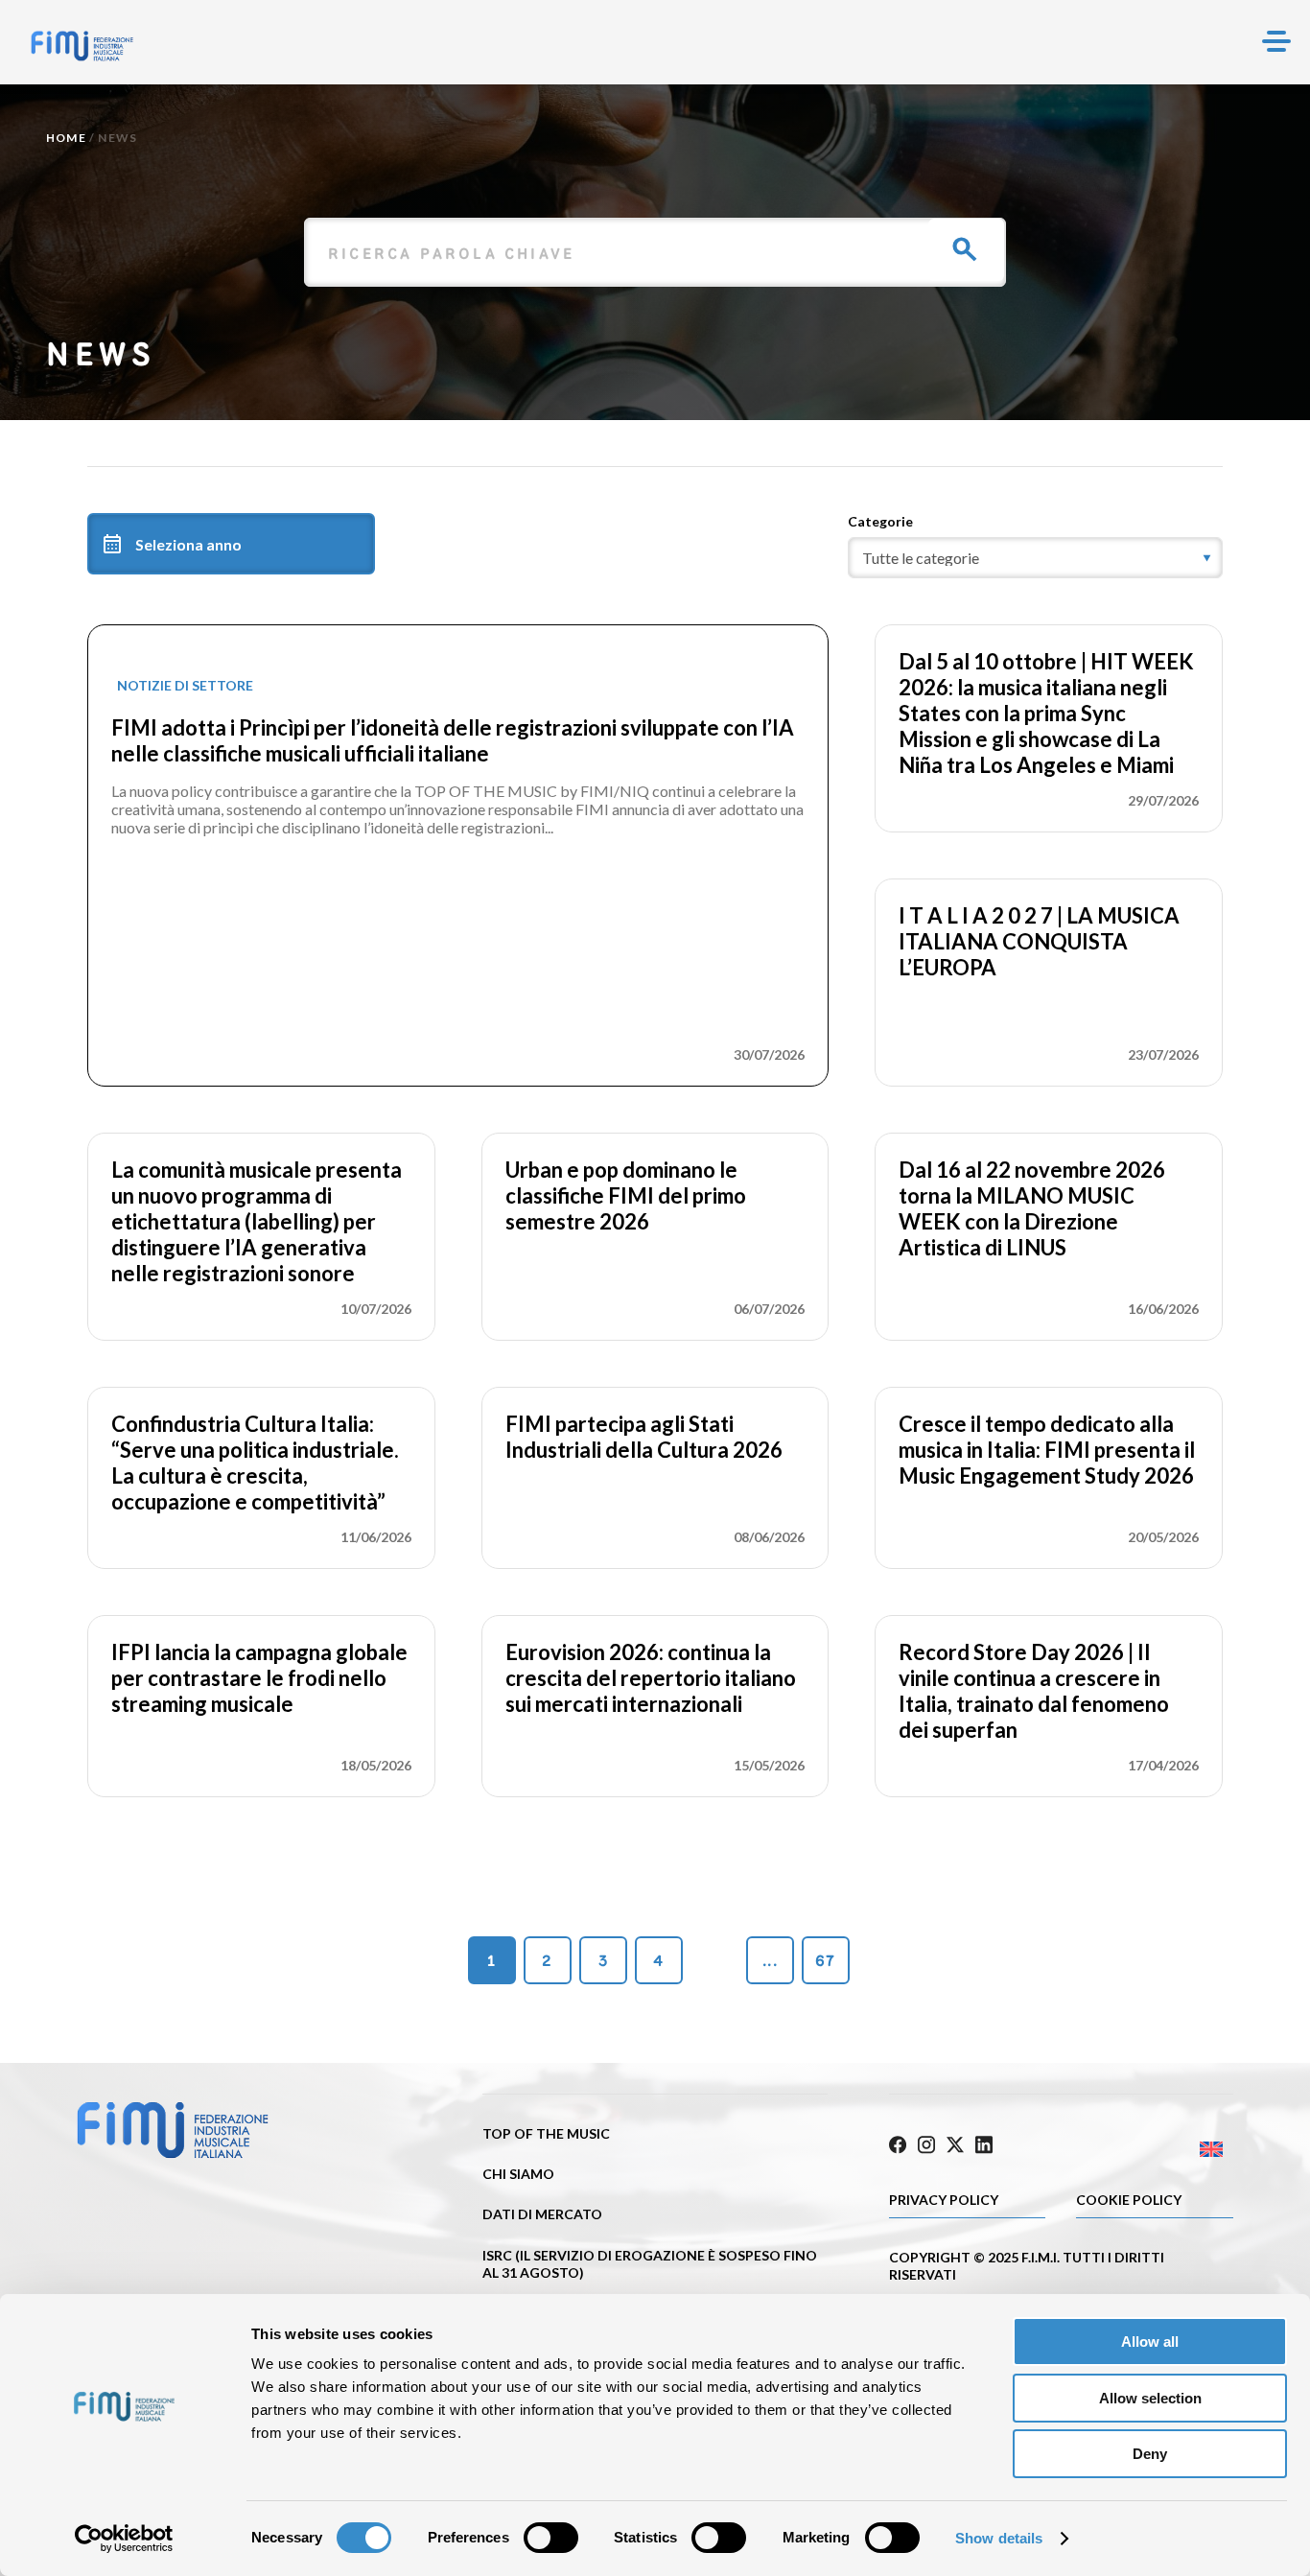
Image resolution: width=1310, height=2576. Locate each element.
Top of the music (546, 2133)
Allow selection (1150, 2398)
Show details (999, 2538)
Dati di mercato (542, 2214)
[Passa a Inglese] (1147, 2150)
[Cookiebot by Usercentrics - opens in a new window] (124, 2539)
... (770, 1961)
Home (66, 138)
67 (825, 1961)
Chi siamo (518, 2174)
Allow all (1150, 2342)
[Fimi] (82, 46)
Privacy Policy (944, 2200)
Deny (1150, 2454)
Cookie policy (1129, 2200)
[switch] (551, 2538)
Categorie (880, 521)
